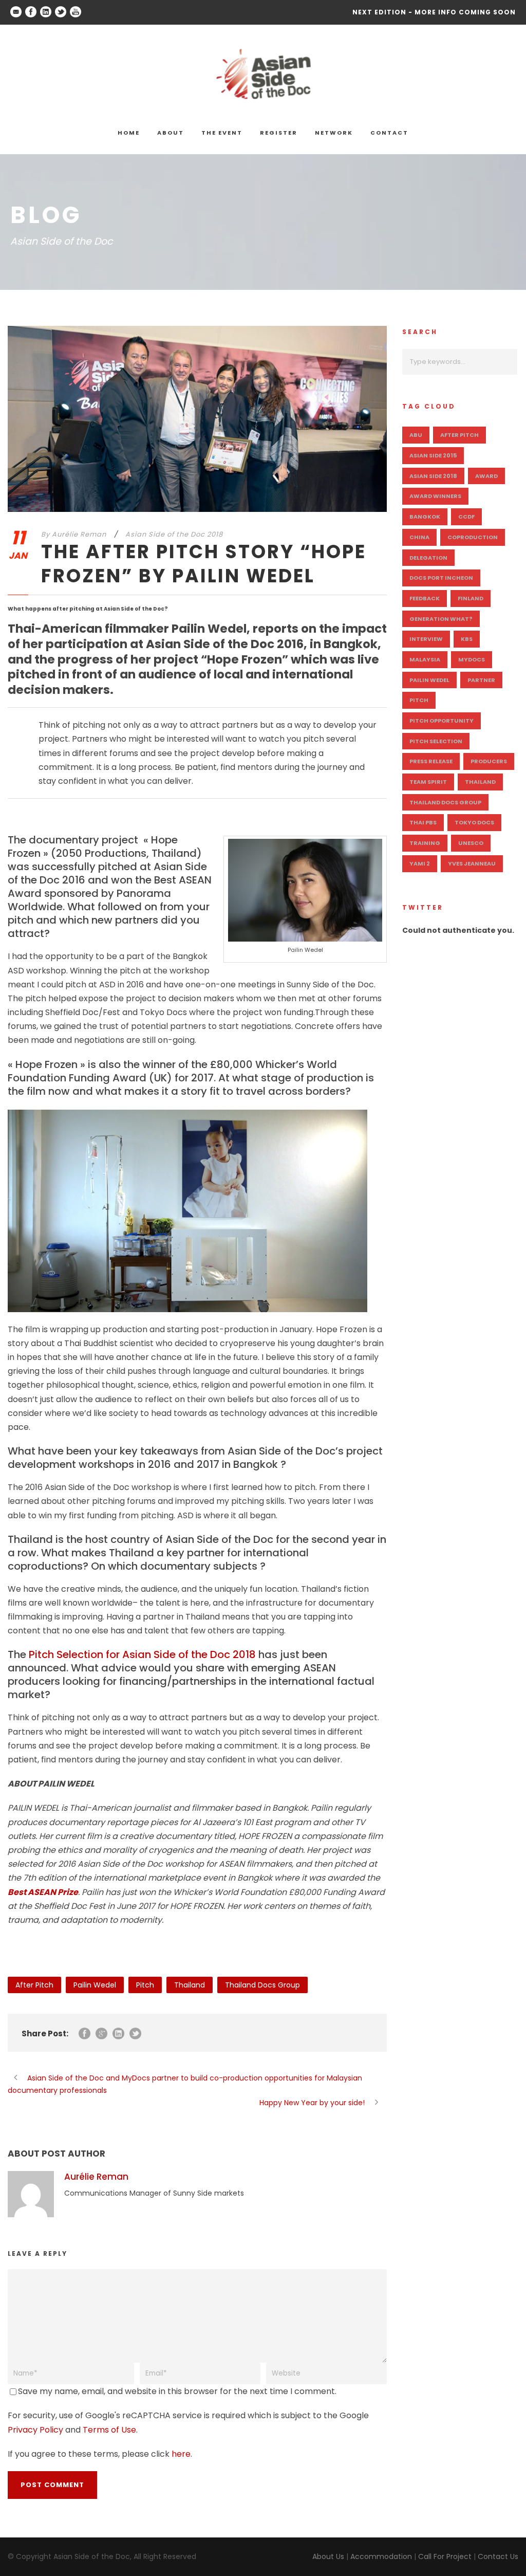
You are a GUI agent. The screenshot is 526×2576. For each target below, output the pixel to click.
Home (129, 133)
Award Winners (435, 496)
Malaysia (425, 659)
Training (425, 843)
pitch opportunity (442, 721)
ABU (416, 435)
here (181, 2454)
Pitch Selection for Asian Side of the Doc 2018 (142, 1654)
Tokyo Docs (474, 822)
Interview (426, 639)
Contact (389, 133)
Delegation (428, 558)
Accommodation (381, 2556)
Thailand (190, 1985)
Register (279, 133)
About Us (328, 2556)
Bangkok (425, 517)
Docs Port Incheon (441, 578)
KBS (467, 639)
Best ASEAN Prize (43, 1892)
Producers (489, 761)
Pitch (145, 1985)
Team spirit (428, 782)
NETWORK (334, 133)
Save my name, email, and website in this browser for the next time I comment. (177, 2391)
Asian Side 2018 (433, 476)
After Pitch (34, 1985)
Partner (481, 680)
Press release (431, 761)
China (419, 537)
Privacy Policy (35, 2430)
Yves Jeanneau (472, 863)
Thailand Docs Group (262, 1985)
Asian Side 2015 (433, 455)
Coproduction (473, 537)
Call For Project (445, 2556)
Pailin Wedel (95, 1985)
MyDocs (472, 659)
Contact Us (498, 2556)
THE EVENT (222, 133)
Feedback (425, 598)
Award (486, 476)
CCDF (466, 517)
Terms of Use (109, 2430)
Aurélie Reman (79, 534)
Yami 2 (420, 863)
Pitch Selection (436, 741)
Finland (471, 598)
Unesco (471, 843)
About (171, 133)
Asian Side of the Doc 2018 (174, 534)
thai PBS (423, 822)
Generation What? (441, 619)
